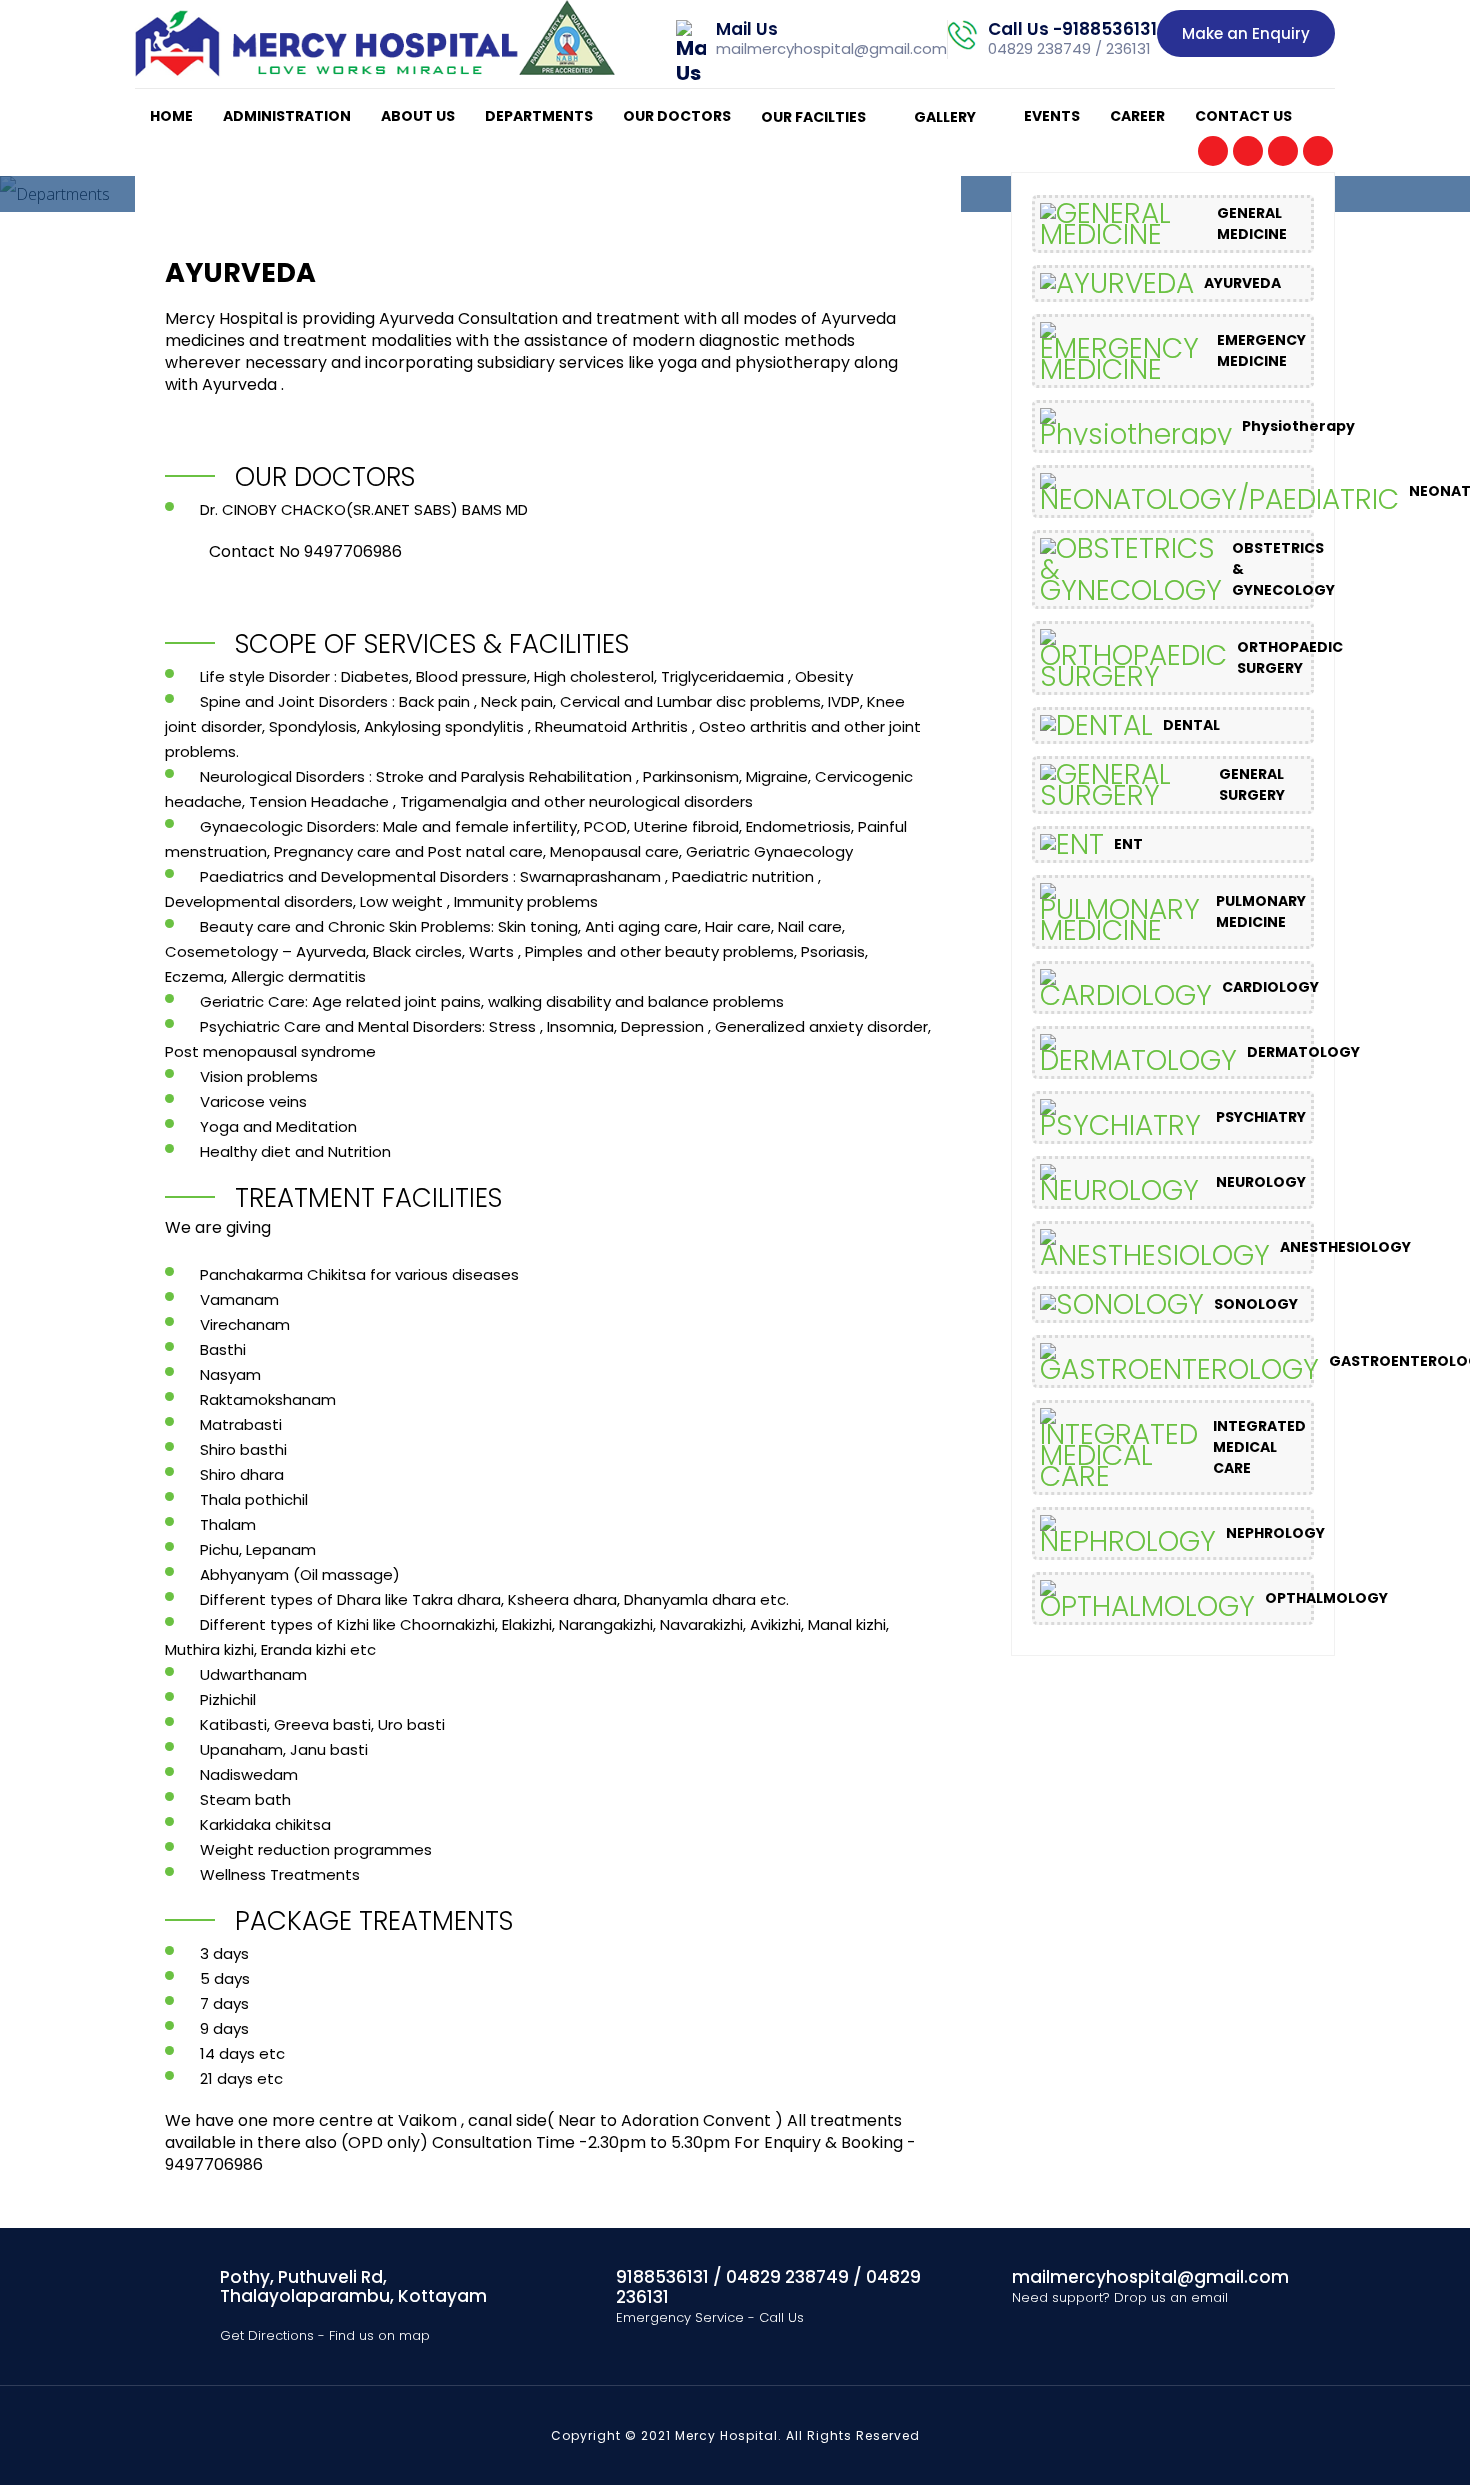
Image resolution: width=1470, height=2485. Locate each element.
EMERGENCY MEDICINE (1261, 350)
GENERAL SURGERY (1252, 784)
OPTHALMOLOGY (1326, 1598)
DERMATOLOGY (1303, 1052)
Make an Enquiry (1246, 33)
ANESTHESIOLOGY (1345, 1247)
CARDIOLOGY (1270, 987)
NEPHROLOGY (1275, 1533)
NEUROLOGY (1261, 1182)
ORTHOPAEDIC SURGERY (1290, 657)
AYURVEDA (1242, 283)
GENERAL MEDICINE (1252, 223)
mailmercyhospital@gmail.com (831, 48)
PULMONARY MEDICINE (1261, 911)
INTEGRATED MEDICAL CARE (1259, 1447)
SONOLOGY (1256, 1304)
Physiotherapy (1298, 426)
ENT (1128, 844)
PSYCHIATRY (1261, 1117)
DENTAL (1191, 725)
